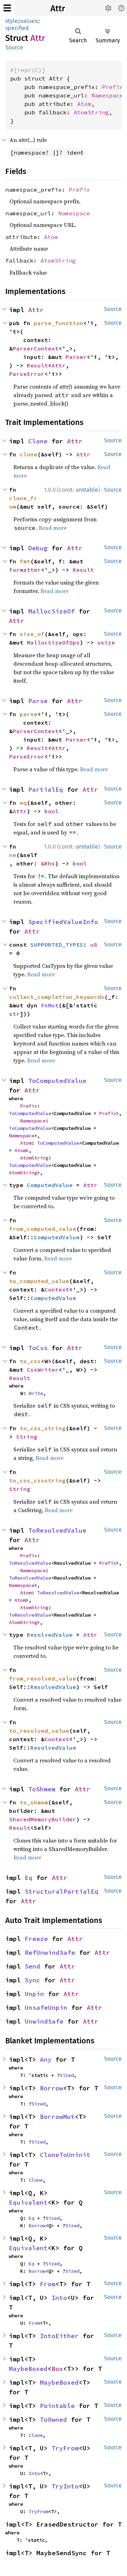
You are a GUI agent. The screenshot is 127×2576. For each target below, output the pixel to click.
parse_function (59, 323)
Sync (32, 1980)
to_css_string (43, 1428)
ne (13, 855)
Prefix (113, 87)
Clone (38, 441)
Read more (53, 528)
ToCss (38, 1348)
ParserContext (36, 348)
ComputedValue (50, 1185)
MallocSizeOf (52, 611)
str (14, 1014)
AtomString (91, 112)
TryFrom (65, 2448)
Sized (67, 2075)
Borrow (52, 2088)
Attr (58, 8)
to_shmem (34, 1802)
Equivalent (28, 2202)
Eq (29, 1878)
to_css (30, 1361)
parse (29, 714)
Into (59, 2298)
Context (57, 1289)
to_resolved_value (39, 1731)
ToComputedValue (57, 1081)
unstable (87, 490)
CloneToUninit (65, 2155)
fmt (25, 561)
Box (57, 2369)
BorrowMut (57, 2117)
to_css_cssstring (37, 1480)
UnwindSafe (44, 2021)
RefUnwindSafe (50, 1952)
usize (106, 642)
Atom (84, 104)
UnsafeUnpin (46, 2008)
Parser (76, 357)
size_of (32, 634)
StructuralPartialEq (62, 1891)
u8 (94, 945)
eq (23, 803)
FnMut (50, 1005)
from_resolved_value (43, 1678)
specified (17, 28)
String (27, 1437)
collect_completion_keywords (57, 997)
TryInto (65, 2486)
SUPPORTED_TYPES (57, 945)
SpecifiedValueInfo (63, 922)
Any (46, 2059)
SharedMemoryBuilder (43, 1819)
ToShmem (42, 1789)
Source (14, 47)
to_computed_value (39, 1281)
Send (32, 1966)
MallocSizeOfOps (53, 642)
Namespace (107, 95)
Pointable (57, 2406)
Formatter (25, 570)
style (11, 21)
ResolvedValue (50, 1635)
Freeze (36, 1939)
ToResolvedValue (57, 1530)
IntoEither (59, 2336)
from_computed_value (43, 1229)
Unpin (34, 1994)
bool (52, 811)
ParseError (27, 374)
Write (36, 1393)
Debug (38, 548)
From (48, 2284)
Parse (38, 701)
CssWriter (43, 1370)
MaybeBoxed (28, 2369)
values (29, 21)
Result (37, 365)
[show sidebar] (7, 8)
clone (29, 454)
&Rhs (48, 863)
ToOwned (53, 2419)
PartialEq (46, 789)
